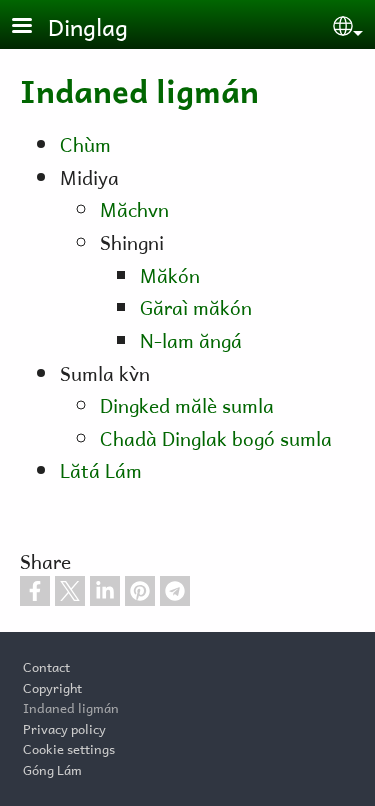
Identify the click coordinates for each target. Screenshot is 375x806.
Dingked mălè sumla (187, 403)
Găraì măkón (196, 305)
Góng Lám (52, 768)
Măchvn (134, 207)
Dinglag (88, 24)
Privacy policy (64, 727)
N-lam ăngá (191, 338)
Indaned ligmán (71, 706)
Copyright (52, 686)
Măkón (170, 273)
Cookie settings (69, 747)
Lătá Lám (101, 468)
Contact (46, 665)
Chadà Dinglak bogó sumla (216, 436)
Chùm (85, 142)
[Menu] (34, 27)
